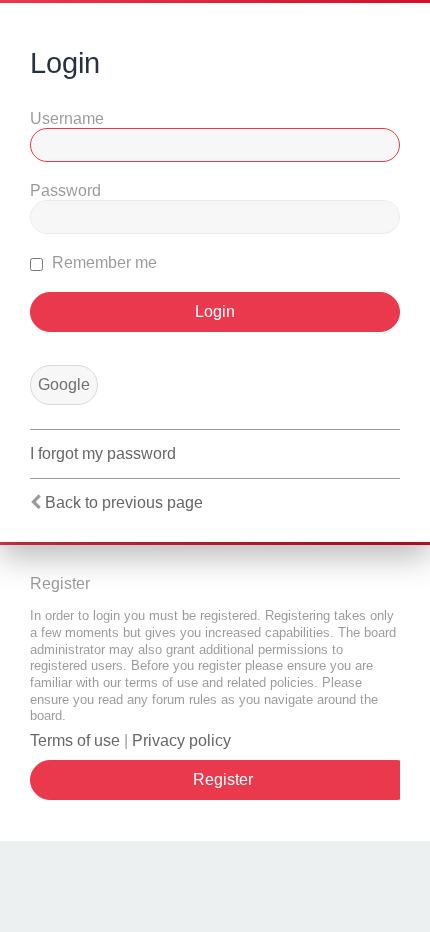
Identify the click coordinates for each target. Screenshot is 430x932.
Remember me (102, 262)
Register (223, 779)
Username (67, 118)
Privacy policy (181, 740)
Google (64, 384)
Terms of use (75, 740)
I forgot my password (103, 453)
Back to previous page (124, 502)
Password (65, 190)
